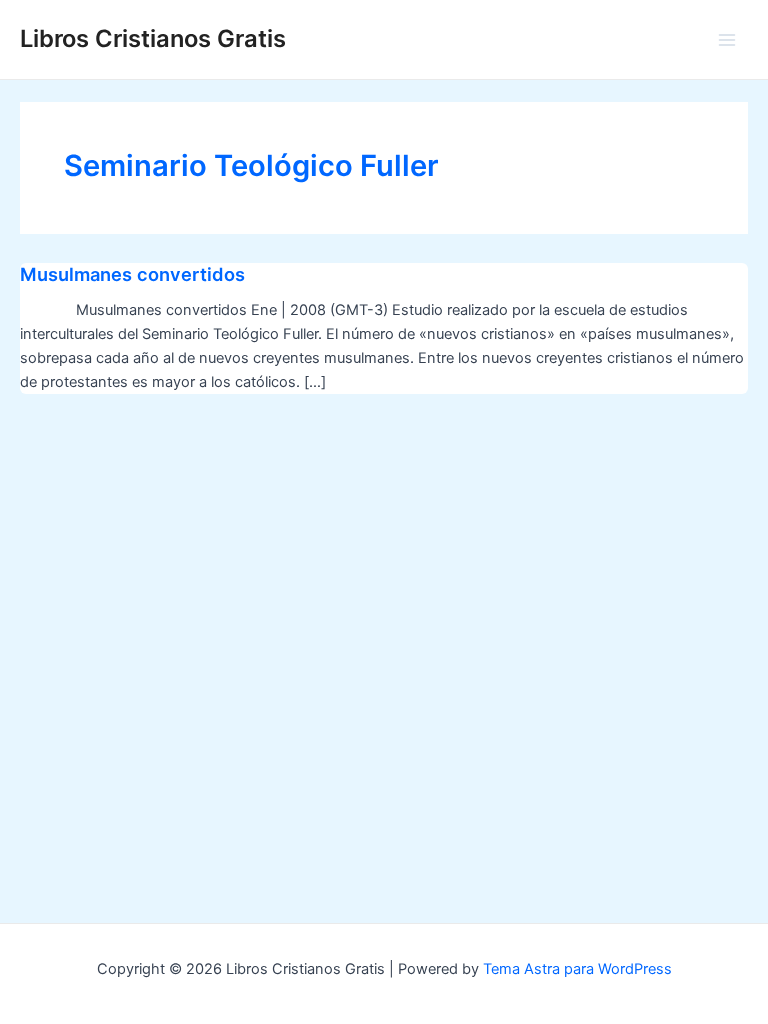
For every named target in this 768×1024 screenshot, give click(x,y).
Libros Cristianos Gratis (153, 38)
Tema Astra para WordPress (577, 969)
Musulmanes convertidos (132, 274)
